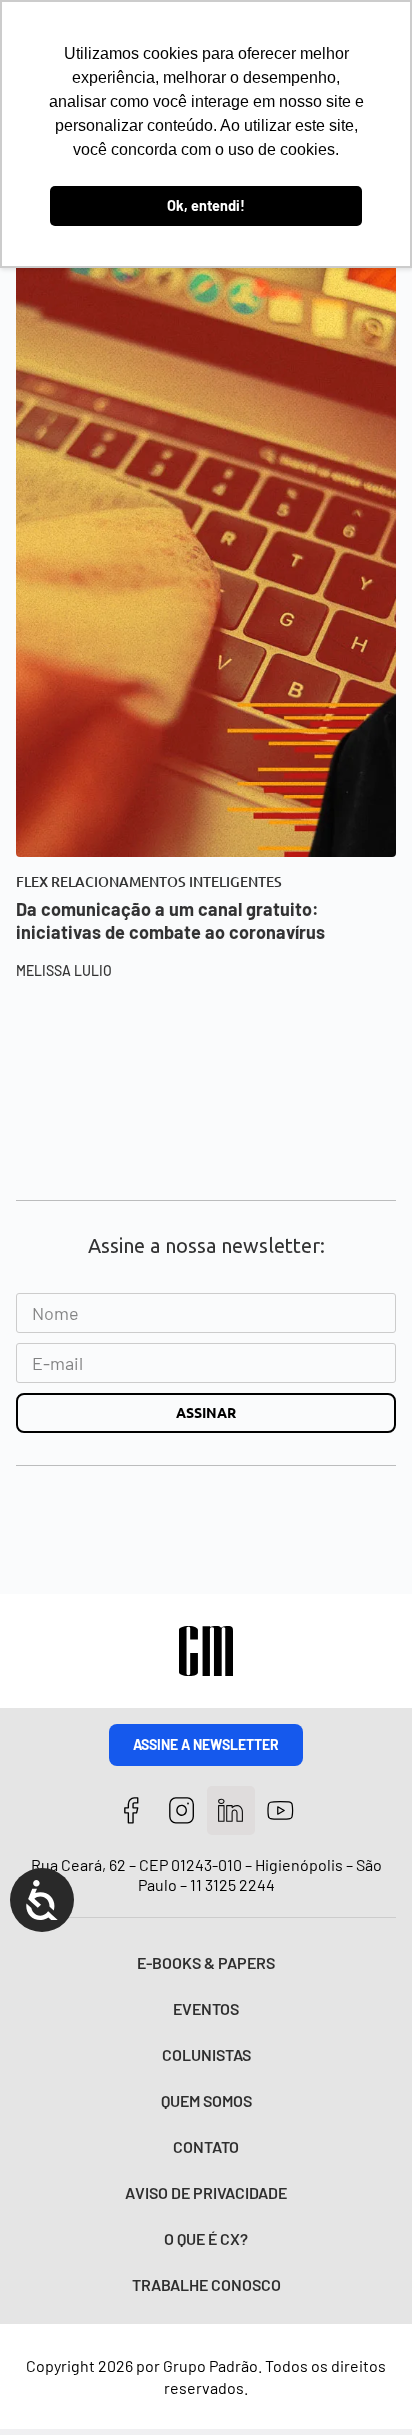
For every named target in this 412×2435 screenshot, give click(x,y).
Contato (206, 2146)
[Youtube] (280, 1810)
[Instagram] (181, 1810)
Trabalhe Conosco (206, 2284)
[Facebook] (131, 1810)
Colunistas (206, 2054)
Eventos (206, 2008)
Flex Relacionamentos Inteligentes (149, 882)
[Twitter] (231, 1810)
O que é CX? (206, 2238)
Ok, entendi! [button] (206, 205)
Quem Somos (206, 2100)
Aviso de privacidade (206, 2192)
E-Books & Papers (206, 1962)
